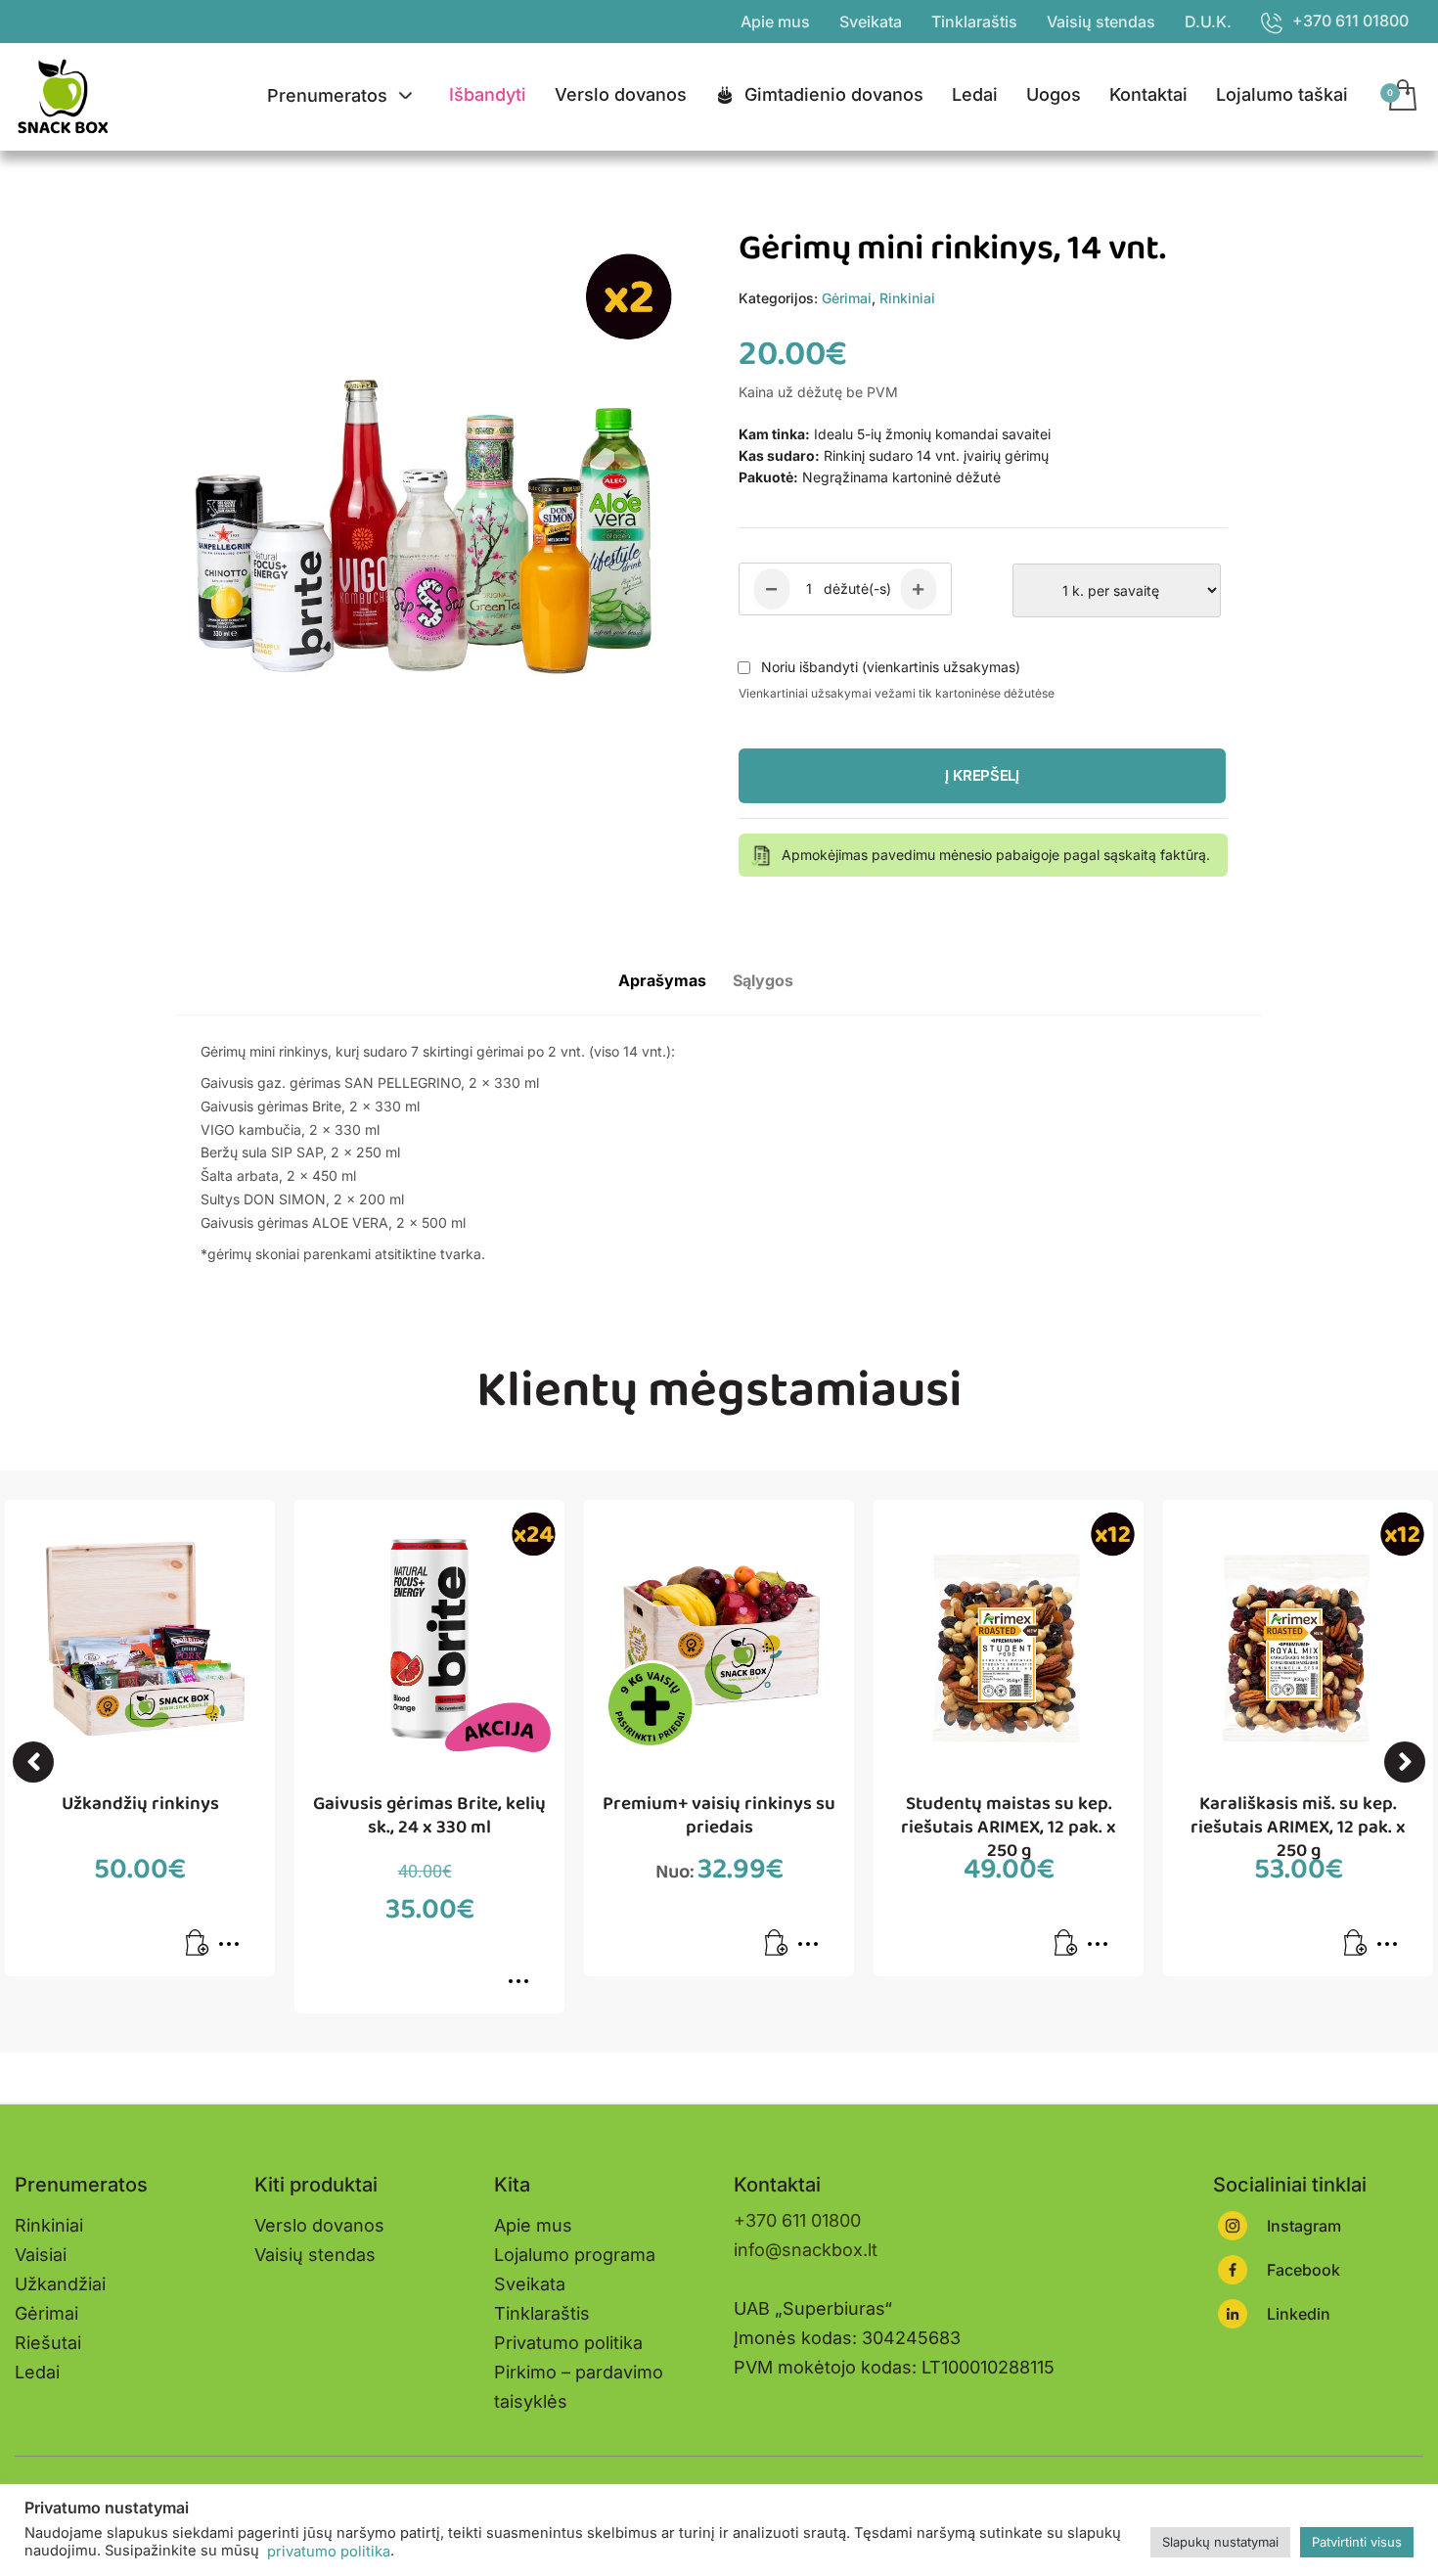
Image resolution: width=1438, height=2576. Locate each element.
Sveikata (871, 22)
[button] (33, 1762)
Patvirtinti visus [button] (1357, 2542)
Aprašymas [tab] (662, 980)
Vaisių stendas (1101, 22)
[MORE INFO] (234, 1950)
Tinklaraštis (974, 22)
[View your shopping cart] (1401, 97)
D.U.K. (1208, 22)
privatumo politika (327, 2552)
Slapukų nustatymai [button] (1220, 2542)
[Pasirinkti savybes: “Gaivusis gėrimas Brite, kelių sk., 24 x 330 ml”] (523, 1988)
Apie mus (775, 22)
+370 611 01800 (797, 2220)
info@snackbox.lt (806, 2250)
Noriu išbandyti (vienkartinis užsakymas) (891, 667)
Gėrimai (847, 298)
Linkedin (1299, 2314)
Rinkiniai (907, 298)
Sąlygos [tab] (763, 980)
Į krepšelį (982, 775)
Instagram (1304, 2226)
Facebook (1303, 2270)
